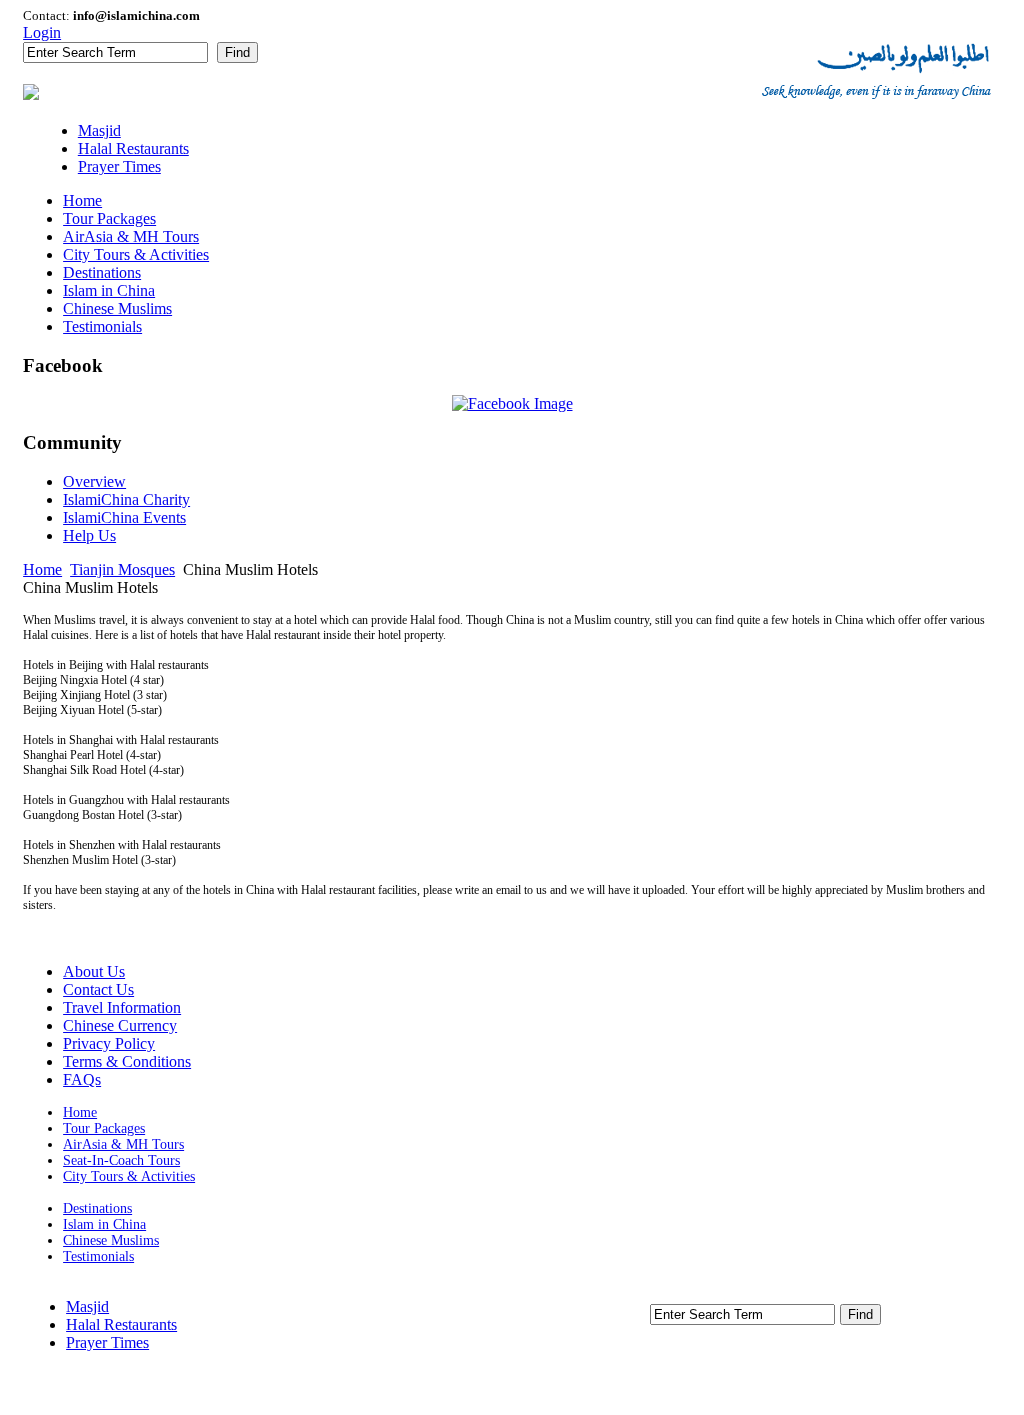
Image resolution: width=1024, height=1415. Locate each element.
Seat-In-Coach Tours (121, 1160)
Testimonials (98, 1256)
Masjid (87, 1306)
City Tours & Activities (129, 1176)
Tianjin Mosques (122, 569)
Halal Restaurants (121, 1324)
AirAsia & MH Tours (123, 1144)
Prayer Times (107, 1342)
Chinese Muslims (111, 1240)
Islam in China (104, 1224)
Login (42, 32)
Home (42, 569)
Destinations (97, 1208)
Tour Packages (104, 1128)
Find (237, 52)
